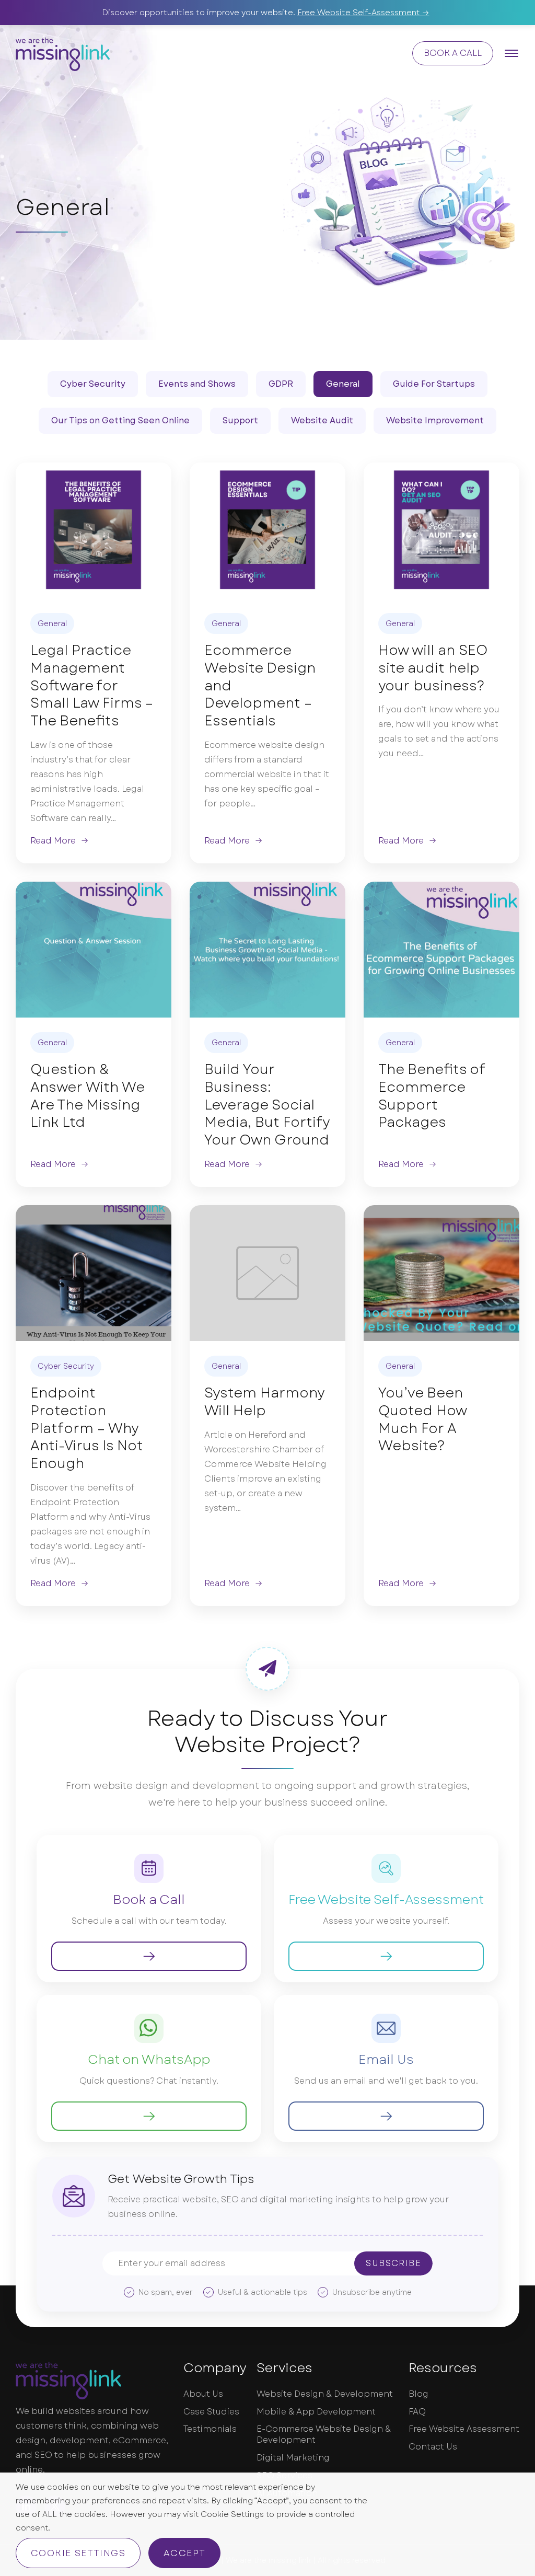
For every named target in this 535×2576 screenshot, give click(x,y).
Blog (418, 2394)
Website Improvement (435, 420)
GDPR (281, 384)
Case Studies (211, 2412)
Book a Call (453, 53)
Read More (53, 841)
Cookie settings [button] (78, 2553)
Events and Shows (197, 384)
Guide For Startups (434, 384)
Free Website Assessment (464, 2429)
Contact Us (433, 2447)
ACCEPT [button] (184, 2553)
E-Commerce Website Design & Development (324, 2435)
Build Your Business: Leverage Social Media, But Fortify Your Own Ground (267, 1105)
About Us (203, 2394)
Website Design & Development (325, 2394)
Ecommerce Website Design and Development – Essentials (260, 686)
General (343, 384)
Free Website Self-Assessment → (363, 13)
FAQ (417, 2412)
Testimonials (210, 2429)
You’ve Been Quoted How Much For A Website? (422, 1420)
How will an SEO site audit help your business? (433, 668)
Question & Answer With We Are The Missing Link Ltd (87, 1096)
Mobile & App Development (316, 2412)
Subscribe (393, 2263)
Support (240, 420)
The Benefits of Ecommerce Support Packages (432, 1096)
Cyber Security (93, 384)
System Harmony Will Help (264, 1402)
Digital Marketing (293, 2458)
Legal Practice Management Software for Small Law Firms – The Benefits (92, 686)
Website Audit (322, 420)
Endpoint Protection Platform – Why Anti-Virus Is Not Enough (87, 1429)
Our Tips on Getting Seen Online (120, 420)
